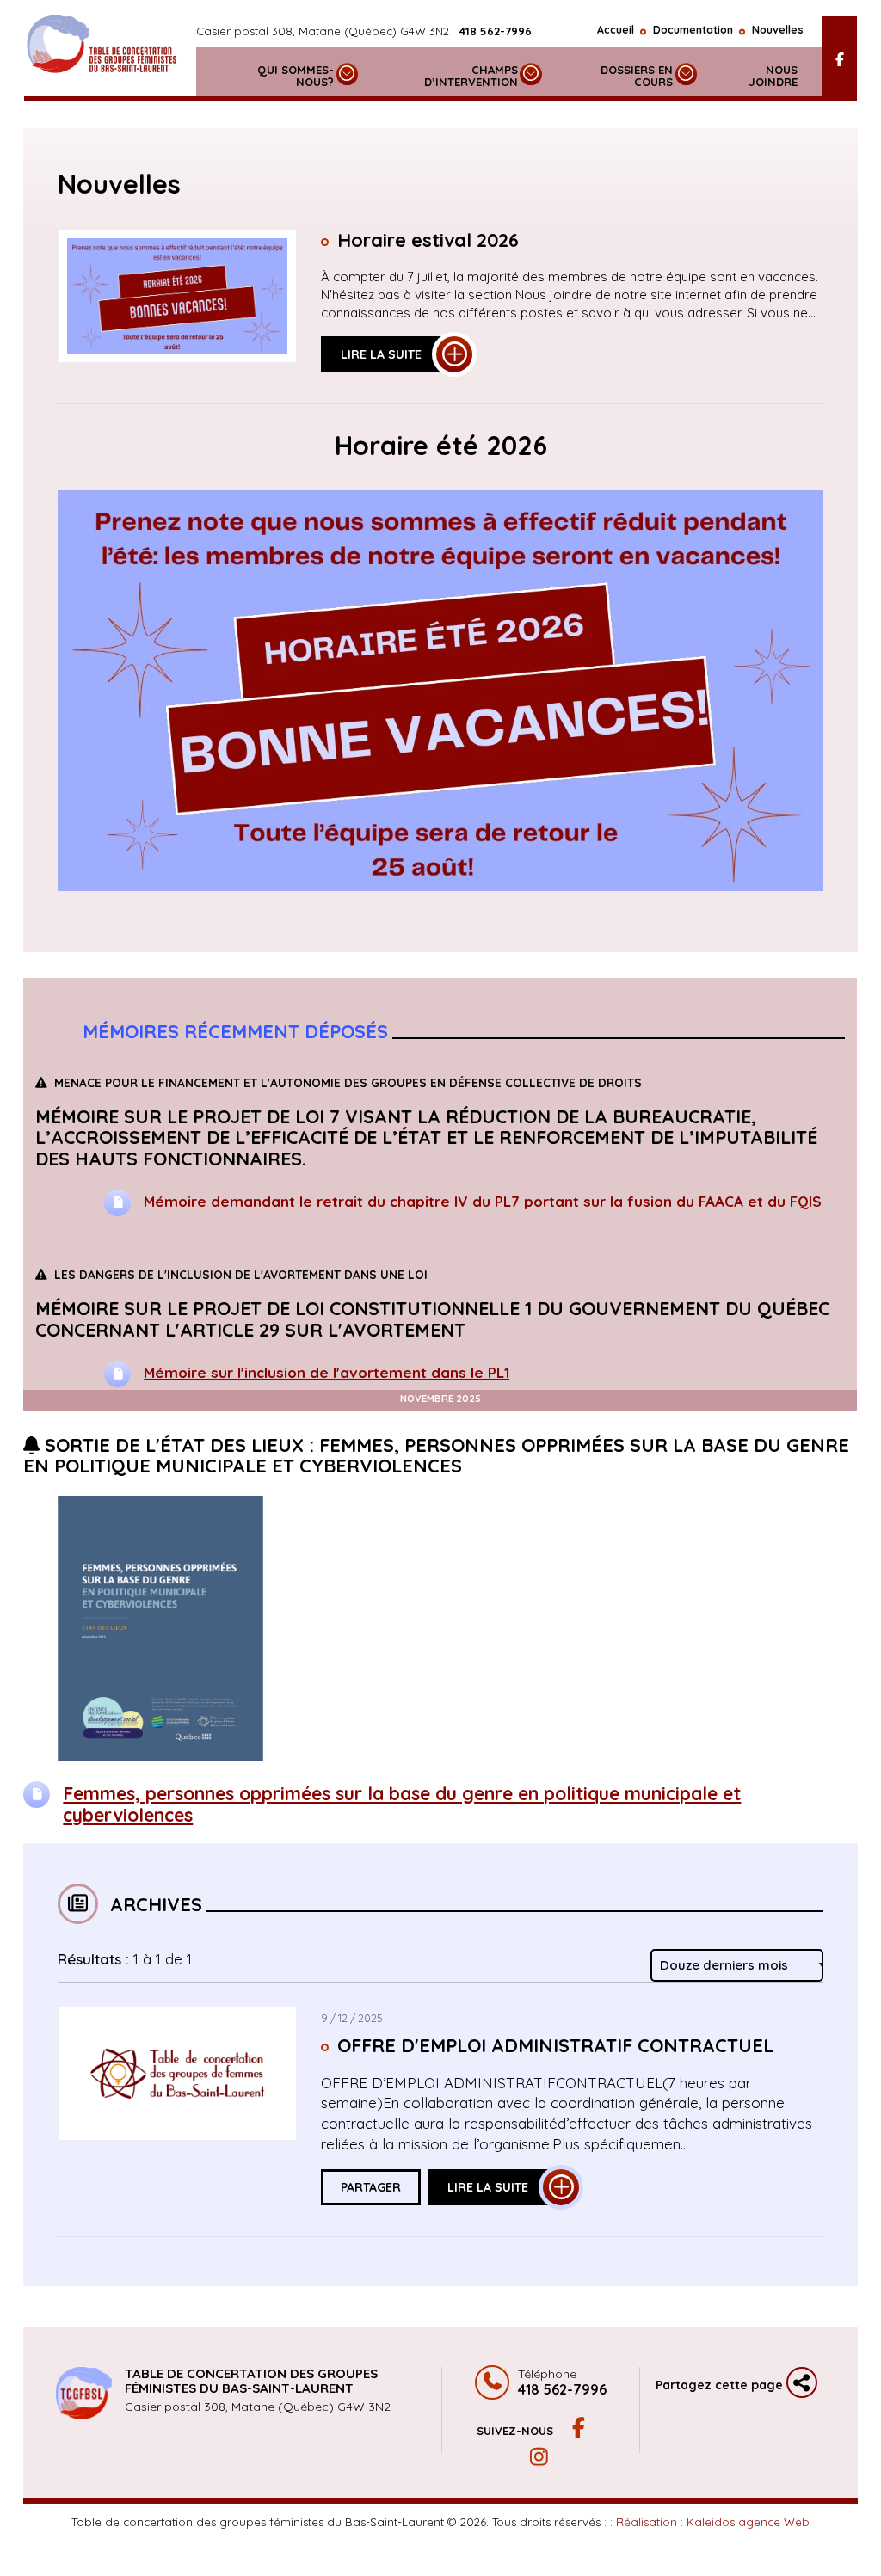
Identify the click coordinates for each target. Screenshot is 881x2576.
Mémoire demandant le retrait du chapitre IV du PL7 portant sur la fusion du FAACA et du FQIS (484, 1200)
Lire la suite (381, 354)
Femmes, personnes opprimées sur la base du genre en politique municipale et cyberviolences (402, 1804)
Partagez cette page (721, 2385)
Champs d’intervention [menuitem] (471, 76)
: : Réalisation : (707, 2522)
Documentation (693, 30)
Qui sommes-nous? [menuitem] (296, 76)
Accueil (616, 30)
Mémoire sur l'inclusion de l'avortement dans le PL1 (327, 1371)
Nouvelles (778, 30)
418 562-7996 (496, 31)
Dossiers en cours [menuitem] (637, 76)
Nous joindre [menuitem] (773, 76)
